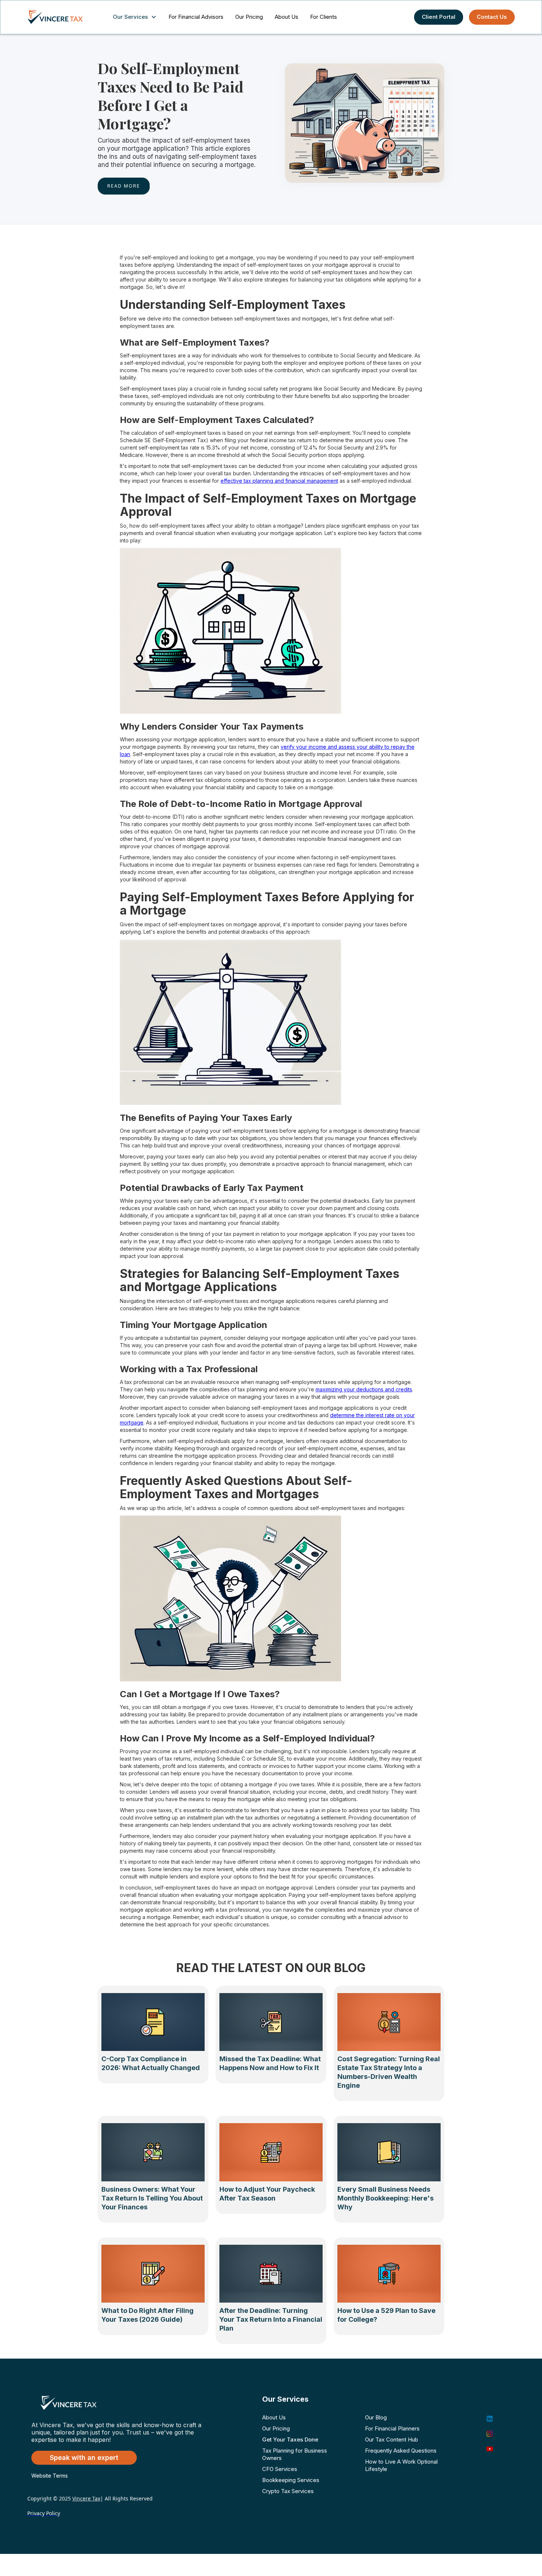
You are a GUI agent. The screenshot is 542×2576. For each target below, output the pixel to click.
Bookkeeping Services (291, 2480)
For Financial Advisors (196, 17)
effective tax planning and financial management (279, 481)
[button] (136, 17)
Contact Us (492, 17)
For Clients (324, 17)
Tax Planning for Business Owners (295, 2454)
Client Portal (439, 17)
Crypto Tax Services (288, 2491)
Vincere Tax (86, 2498)
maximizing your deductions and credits (364, 1389)
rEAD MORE (124, 186)
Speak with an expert (84, 2458)
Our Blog (376, 2417)
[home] (62, 17)
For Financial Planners (392, 2428)
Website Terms (50, 2476)
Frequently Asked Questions (401, 2451)
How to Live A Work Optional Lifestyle (401, 2465)
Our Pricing (249, 17)
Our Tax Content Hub (392, 2439)
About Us (286, 17)
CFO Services (280, 2469)
